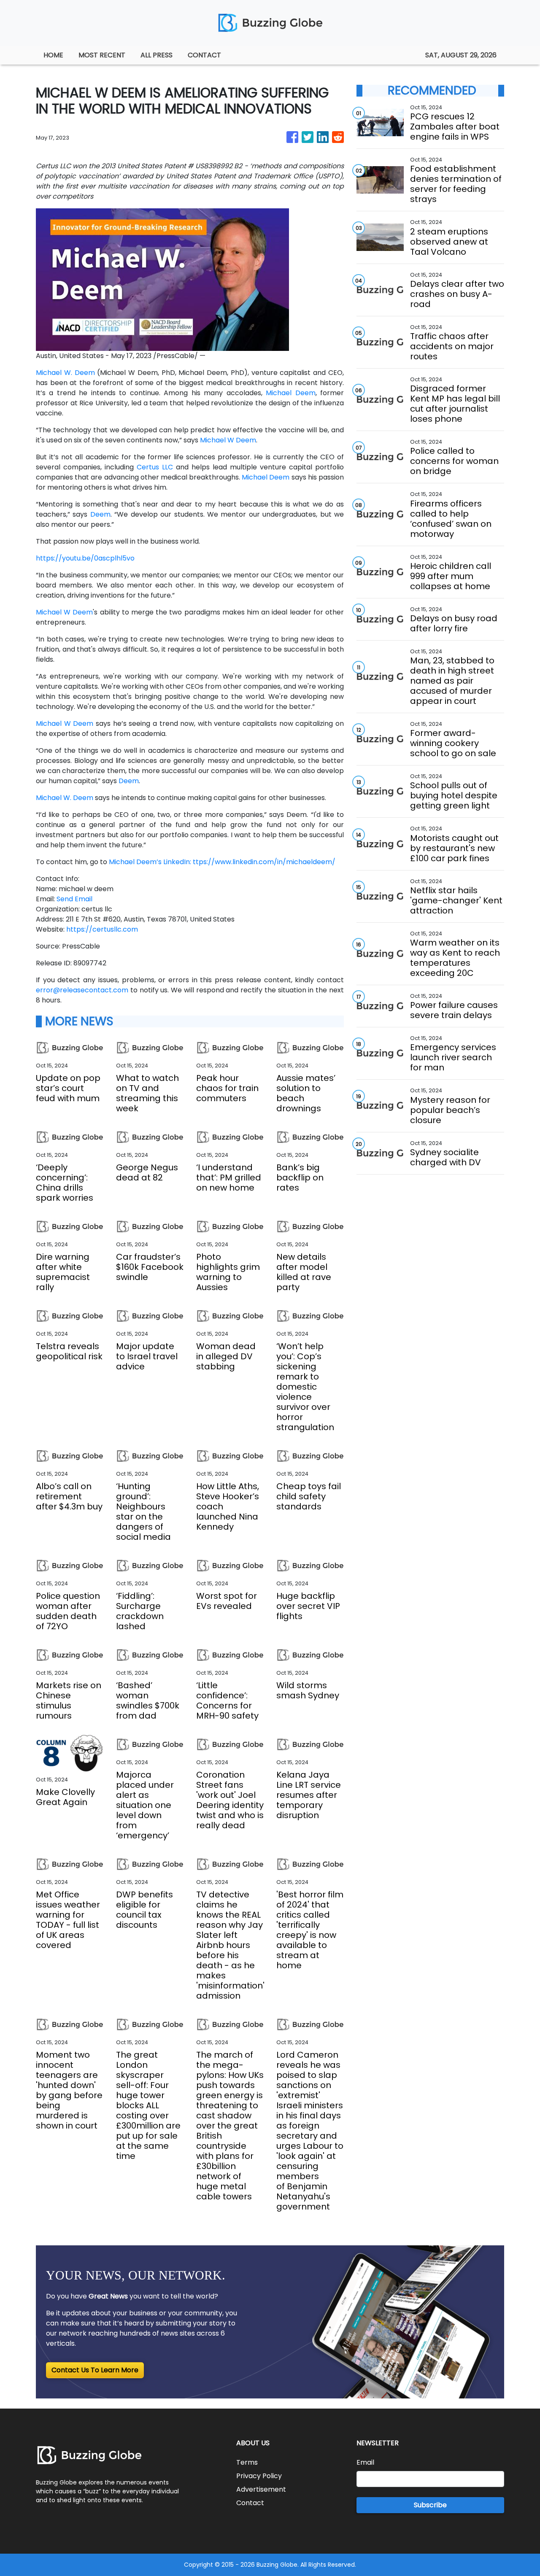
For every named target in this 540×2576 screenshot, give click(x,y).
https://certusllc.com (102, 929)
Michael (49, 373)
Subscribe (430, 2505)
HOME (53, 55)
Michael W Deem (64, 612)
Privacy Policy (259, 2476)
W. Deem (80, 373)
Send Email (74, 899)
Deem (305, 393)
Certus (148, 467)
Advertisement (261, 2489)
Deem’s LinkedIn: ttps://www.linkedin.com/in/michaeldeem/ (236, 862)
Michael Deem (266, 477)
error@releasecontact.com (82, 990)
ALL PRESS (157, 55)
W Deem (242, 440)
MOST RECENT (102, 55)
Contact (250, 2503)
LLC (167, 467)
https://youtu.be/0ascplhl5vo (85, 558)
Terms (247, 2462)
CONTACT (204, 55)
